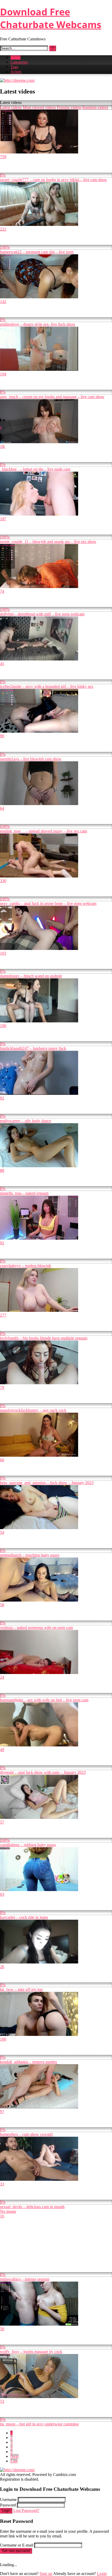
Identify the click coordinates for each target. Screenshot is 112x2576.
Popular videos (69, 107)
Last (14, 2461)
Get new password (16, 2551)
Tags (14, 67)
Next (14, 2456)
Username (8, 2500)
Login (6, 2511)
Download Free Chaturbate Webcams (51, 18)
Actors (16, 72)
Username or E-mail (17, 2545)
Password (8, 2505)
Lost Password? (26, 2510)
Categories (19, 62)
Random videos (95, 107)
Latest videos (11, 107)
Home (15, 57)
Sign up (46, 2574)
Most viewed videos (39, 107)
